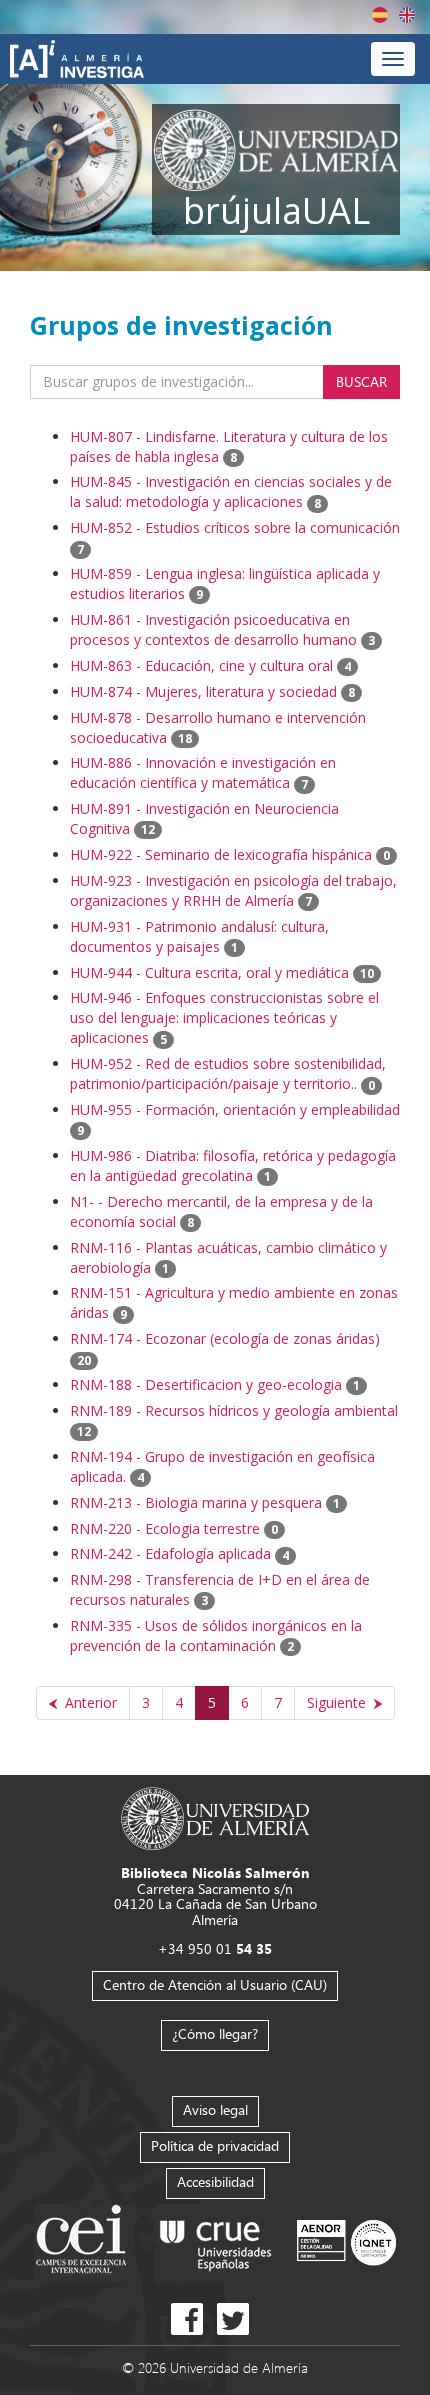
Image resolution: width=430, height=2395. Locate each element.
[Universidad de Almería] (215, 1817)
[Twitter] (233, 2319)
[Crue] (216, 2241)
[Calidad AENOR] (346, 2241)
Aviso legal (215, 2109)
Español (380, 15)
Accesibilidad (215, 2181)
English (407, 15)
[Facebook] (187, 2319)
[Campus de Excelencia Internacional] (84, 2241)
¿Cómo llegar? (215, 2033)
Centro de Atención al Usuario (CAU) (215, 1984)
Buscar (361, 381)
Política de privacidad (215, 2145)
